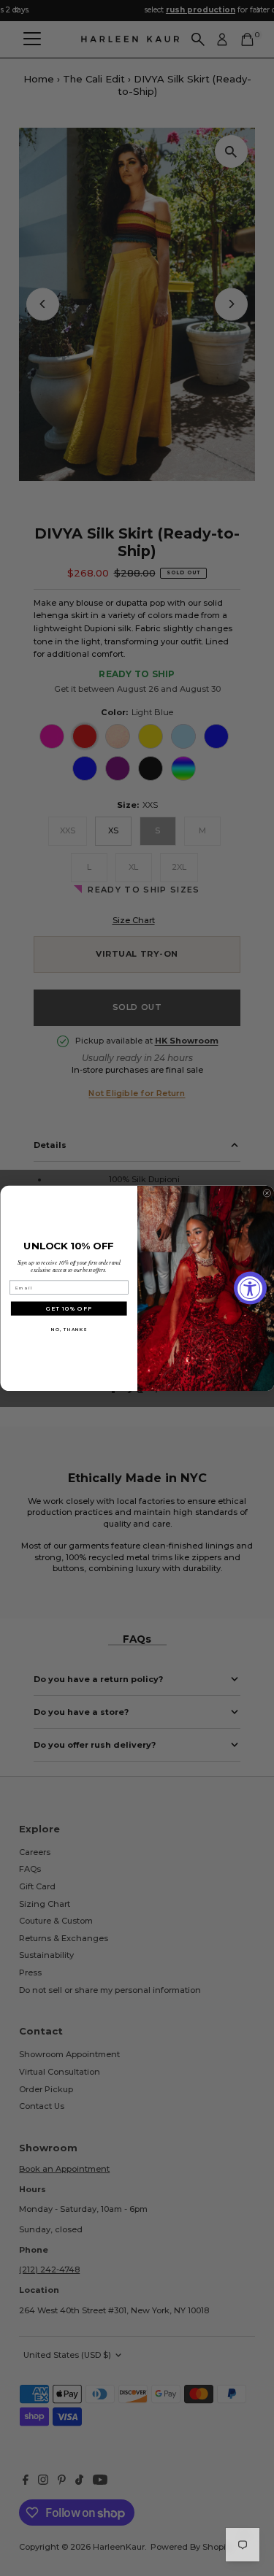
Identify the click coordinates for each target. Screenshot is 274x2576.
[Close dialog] (267, 1193)
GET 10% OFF (69, 1308)
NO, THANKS (68, 1329)
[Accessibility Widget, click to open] (250, 1288)
